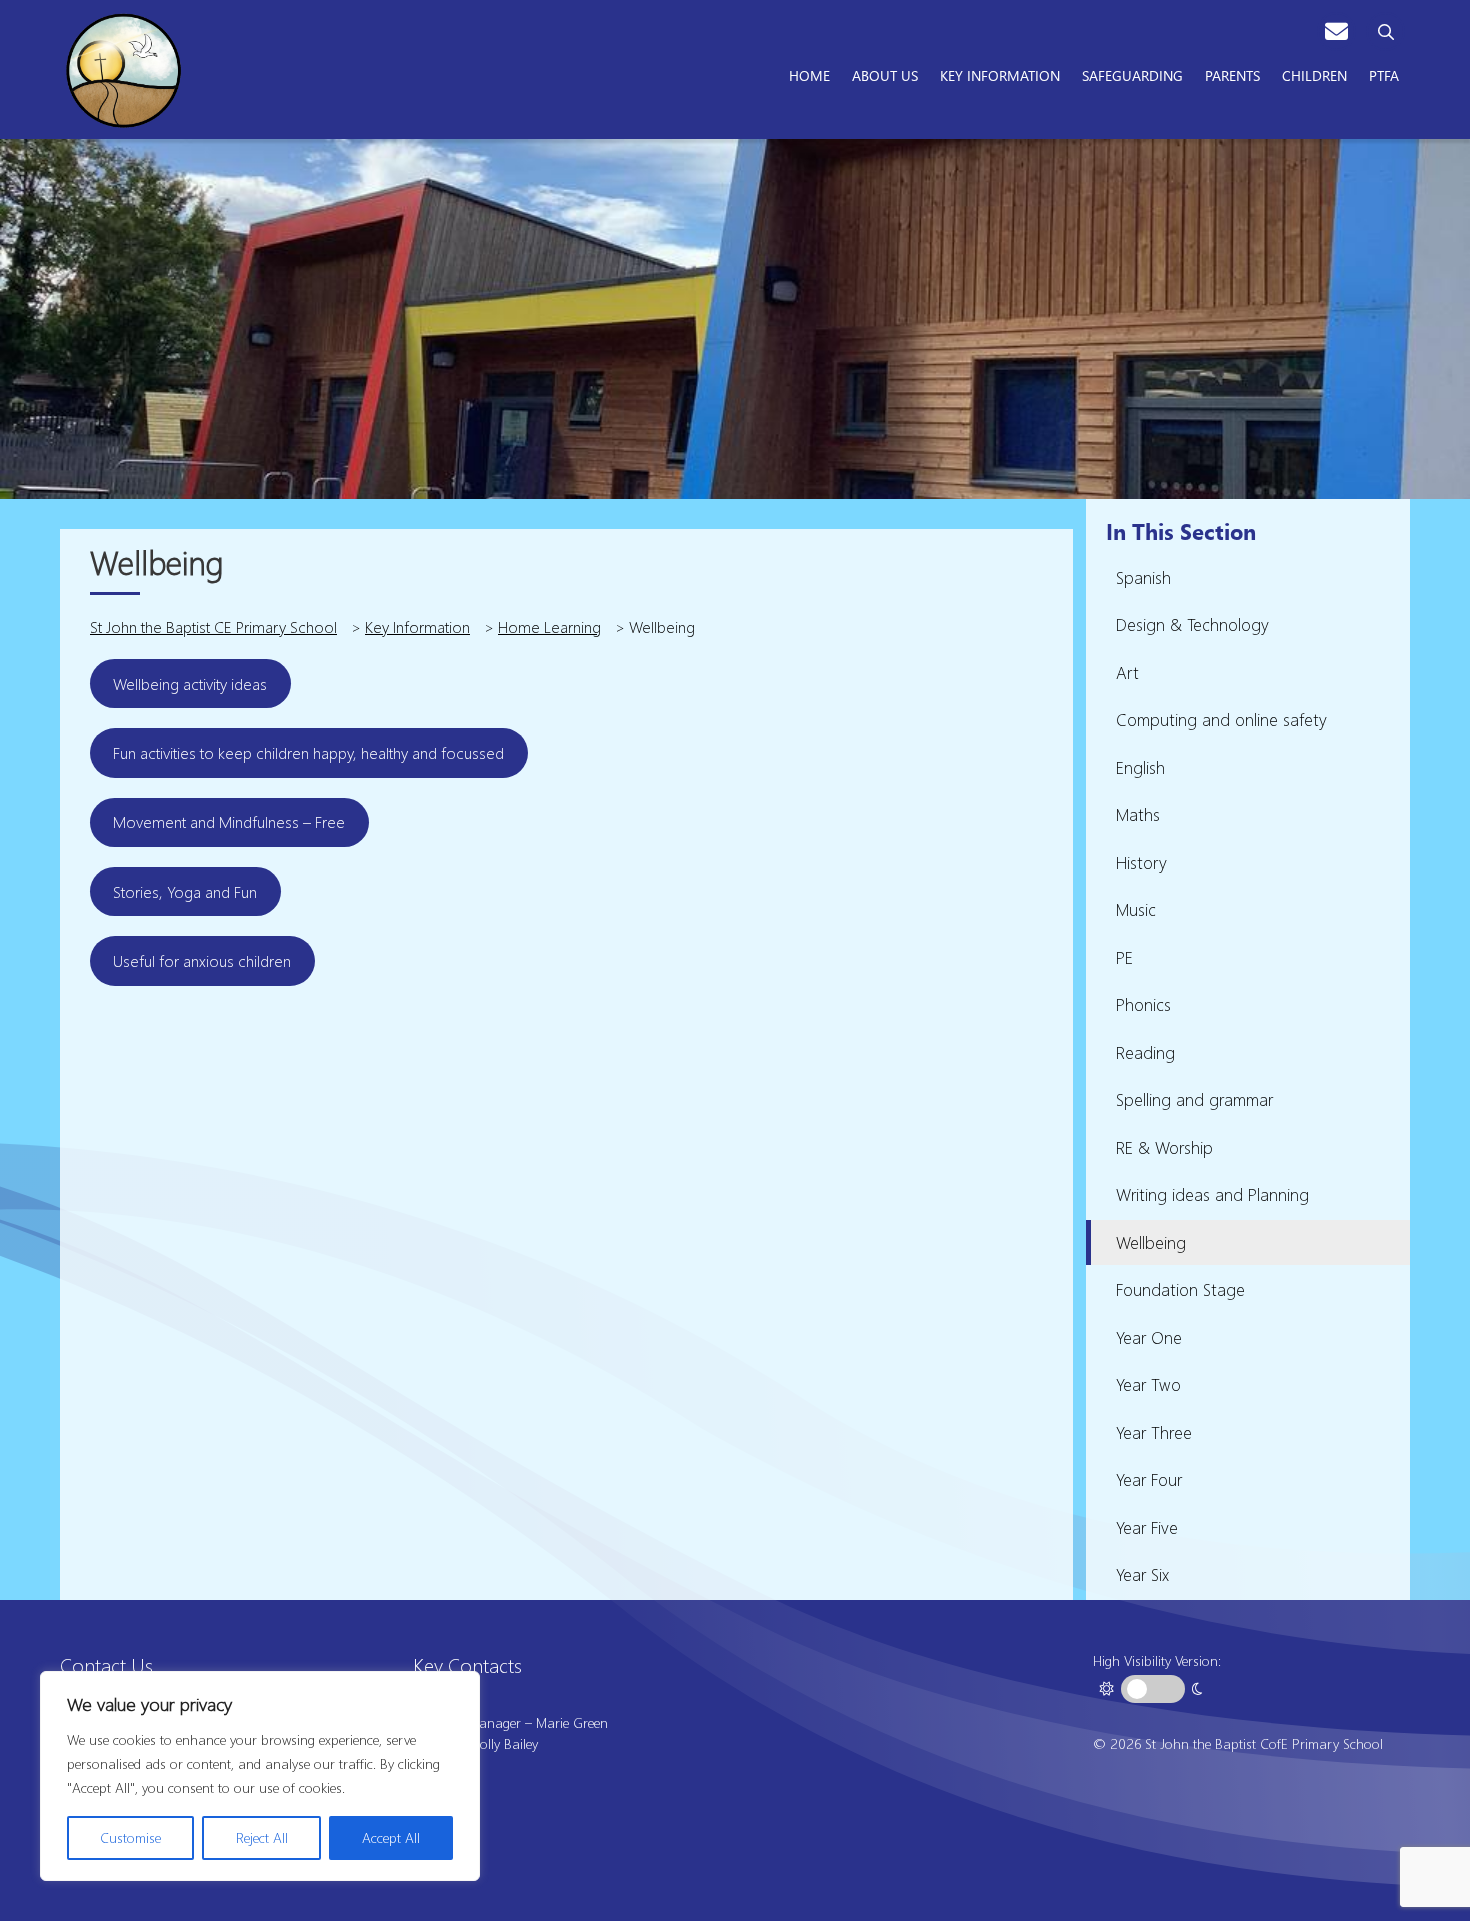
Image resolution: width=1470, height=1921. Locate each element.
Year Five (1147, 1527)
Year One (1149, 1337)
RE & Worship (1164, 1147)
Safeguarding (1132, 75)
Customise (130, 1837)
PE (1124, 957)
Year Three (1154, 1432)
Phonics (1143, 1004)
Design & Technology (1192, 624)
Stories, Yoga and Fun (185, 891)
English (1140, 767)
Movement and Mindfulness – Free (229, 821)
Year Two (1148, 1384)
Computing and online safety (1221, 719)
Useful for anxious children (202, 960)
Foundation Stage (1180, 1289)
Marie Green (572, 1722)
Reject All (262, 1837)
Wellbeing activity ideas (190, 683)
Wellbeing (1151, 1242)
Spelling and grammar (1194, 1099)
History (1141, 862)
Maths (1138, 814)
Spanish (1143, 577)
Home (809, 75)
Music (1136, 909)
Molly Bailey (503, 1743)
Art (1127, 672)
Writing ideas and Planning (1212, 1194)
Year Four (1149, 1479)
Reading (1145, 1052)
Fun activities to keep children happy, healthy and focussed (308, 752)
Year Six (1142, 1574)
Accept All (391, 1837)
